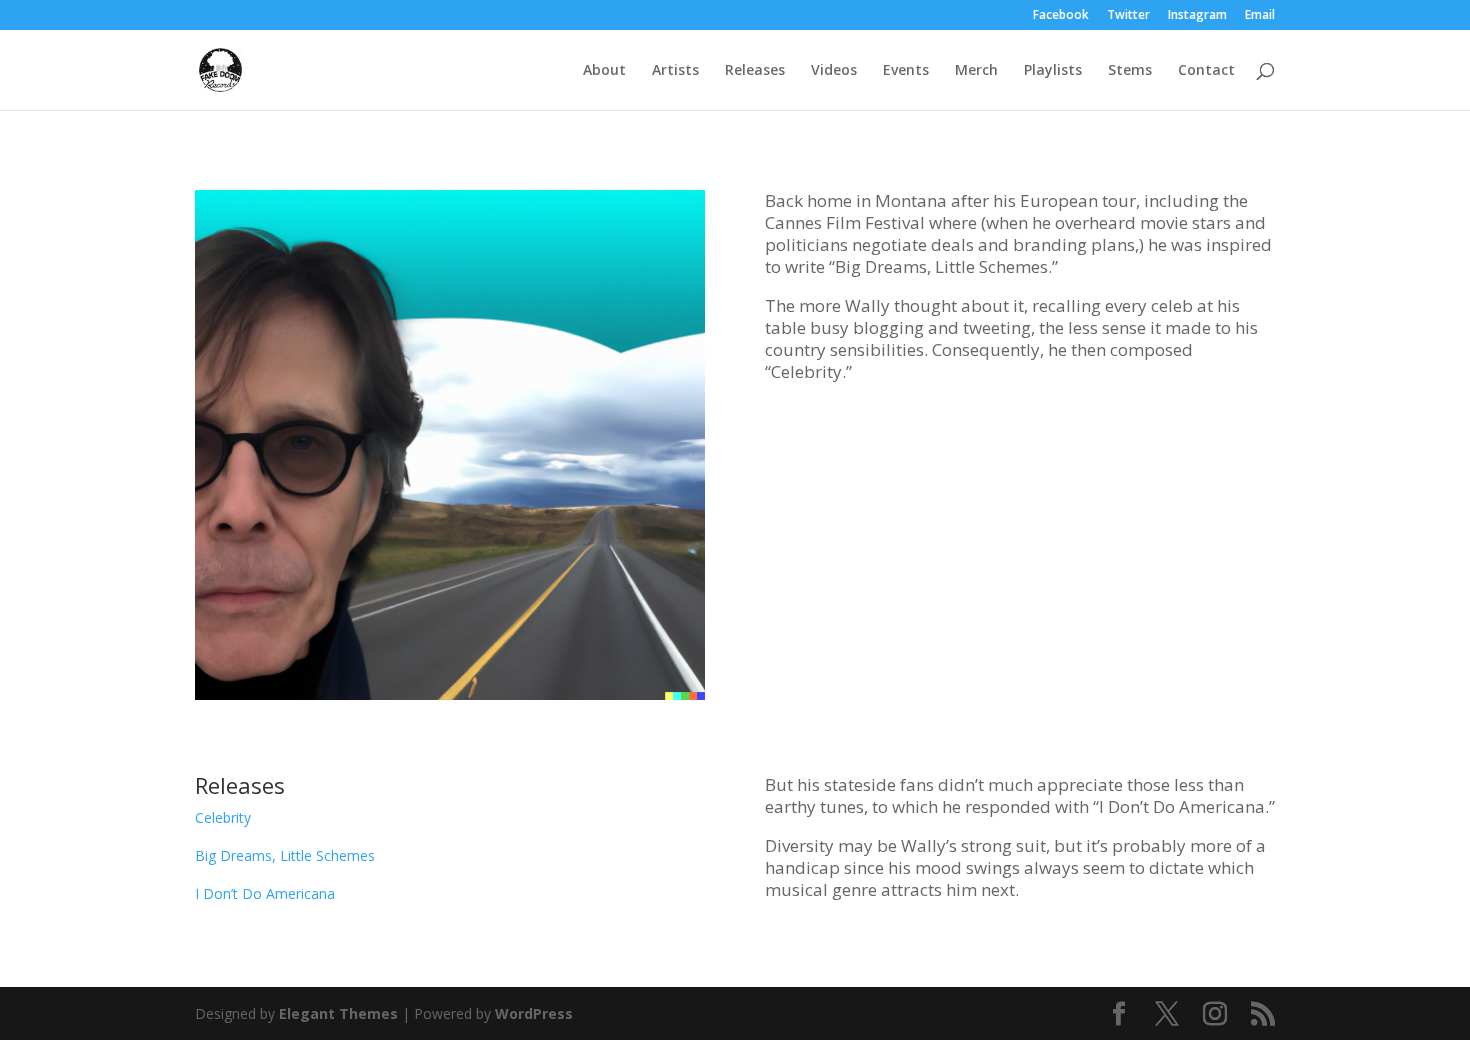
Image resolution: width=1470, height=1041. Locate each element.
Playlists (1053, 71)
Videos (834, 71)
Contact (1206, 71)
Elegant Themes (338, 1013)
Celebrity (223, 817)
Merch (976, 71)
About (604, 71)
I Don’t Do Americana (265, 893)
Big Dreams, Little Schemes (285, 855)
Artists (675, 71)
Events (906, 71)
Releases (755, 71)
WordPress (534, 1013)
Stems (1130, 71)
